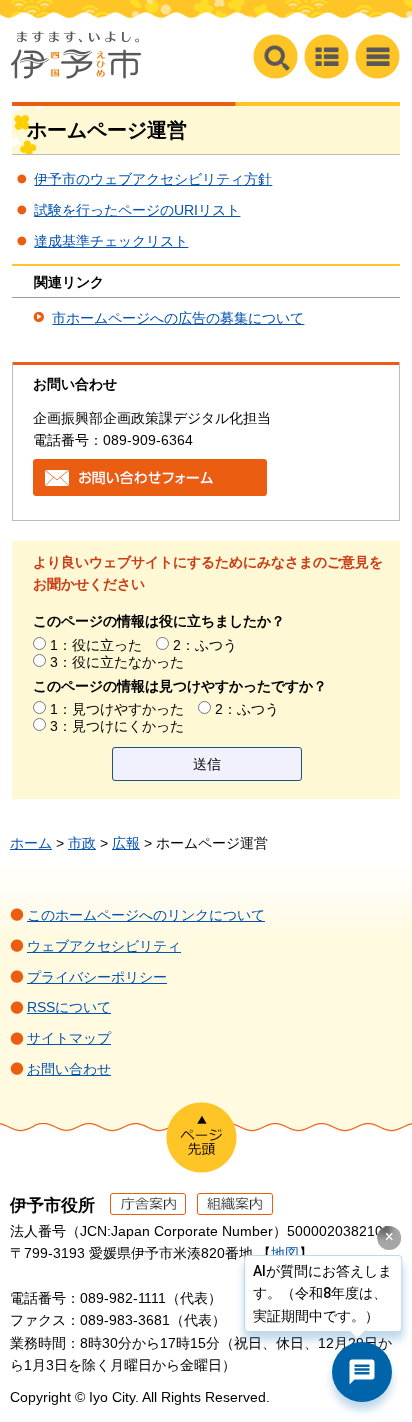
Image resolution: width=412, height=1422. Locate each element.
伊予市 (76, 55)
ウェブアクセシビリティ (104, 946)
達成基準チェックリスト (111, 241)
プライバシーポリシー (97, 977)
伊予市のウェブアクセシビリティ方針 (153, 179)
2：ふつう (205, 645)
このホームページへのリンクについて (146, 915)
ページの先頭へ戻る (201, 1137)
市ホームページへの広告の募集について (178, 318)
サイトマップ (69, 1038)
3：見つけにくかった (117, 726)
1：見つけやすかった (117, 709)
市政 (82, 843)
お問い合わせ (69, 1069)
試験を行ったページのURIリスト (137, 210)
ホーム (31, 843)
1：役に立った (96, 645)
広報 (126, 843)
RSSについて (69, 1007)
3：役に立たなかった (117, 662)
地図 (285, 1253)
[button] (377, 56)
